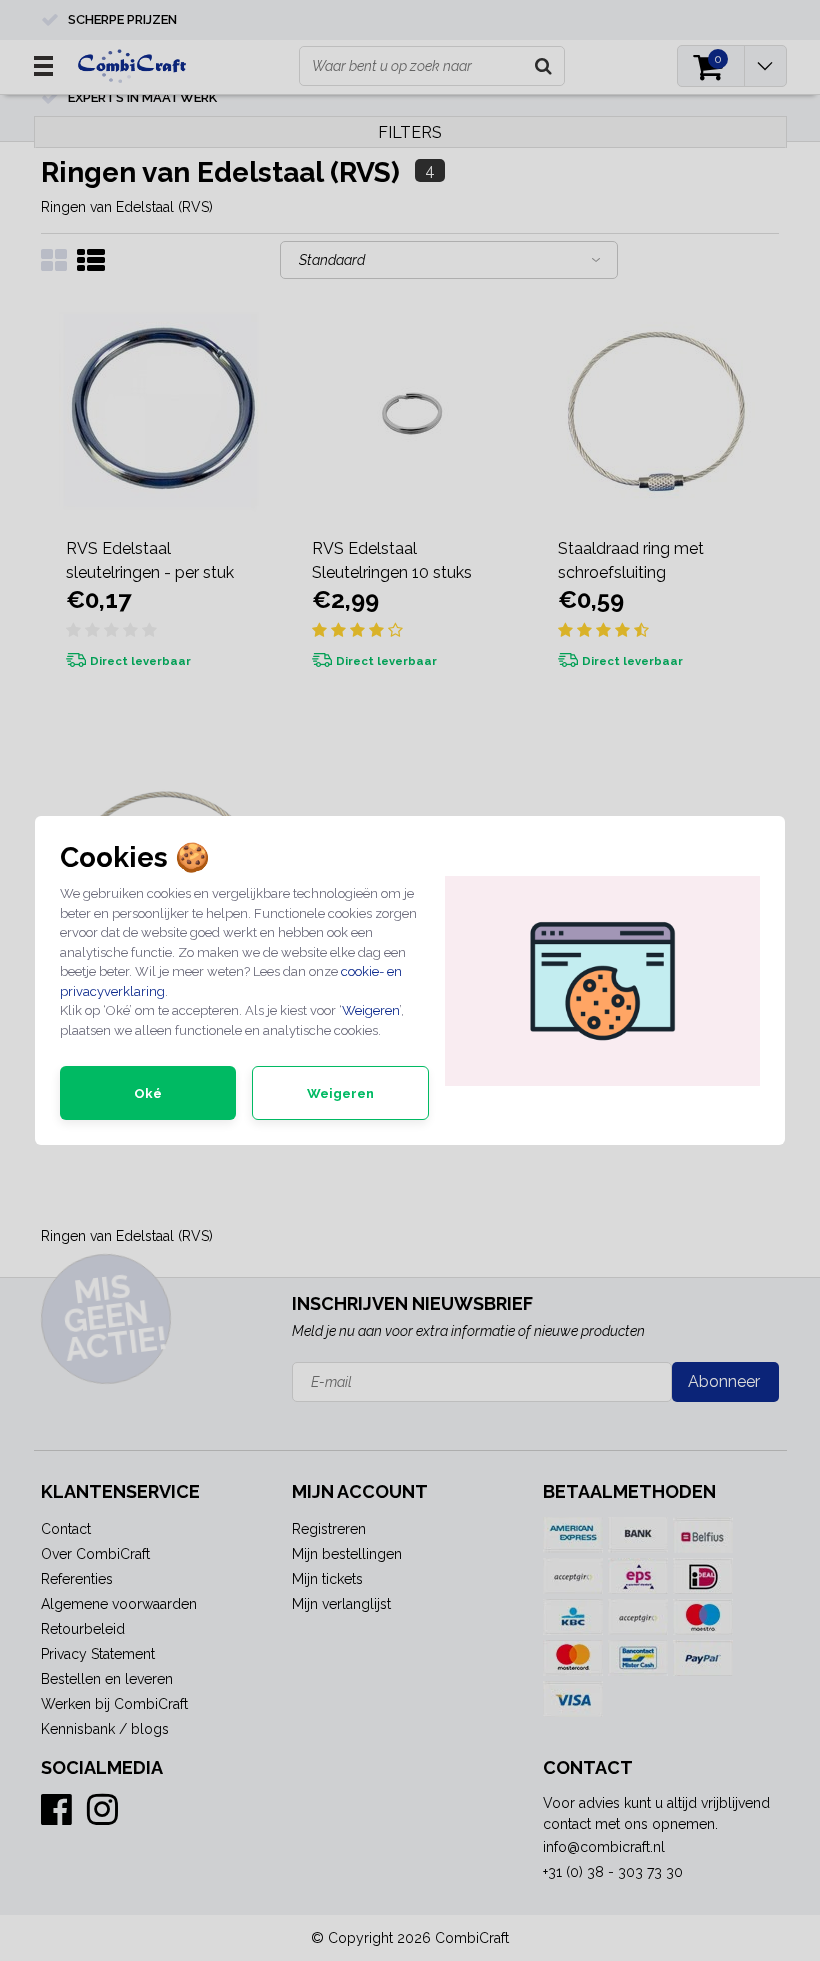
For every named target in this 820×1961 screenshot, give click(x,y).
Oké (148, 1093)
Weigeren (370, 1010)
